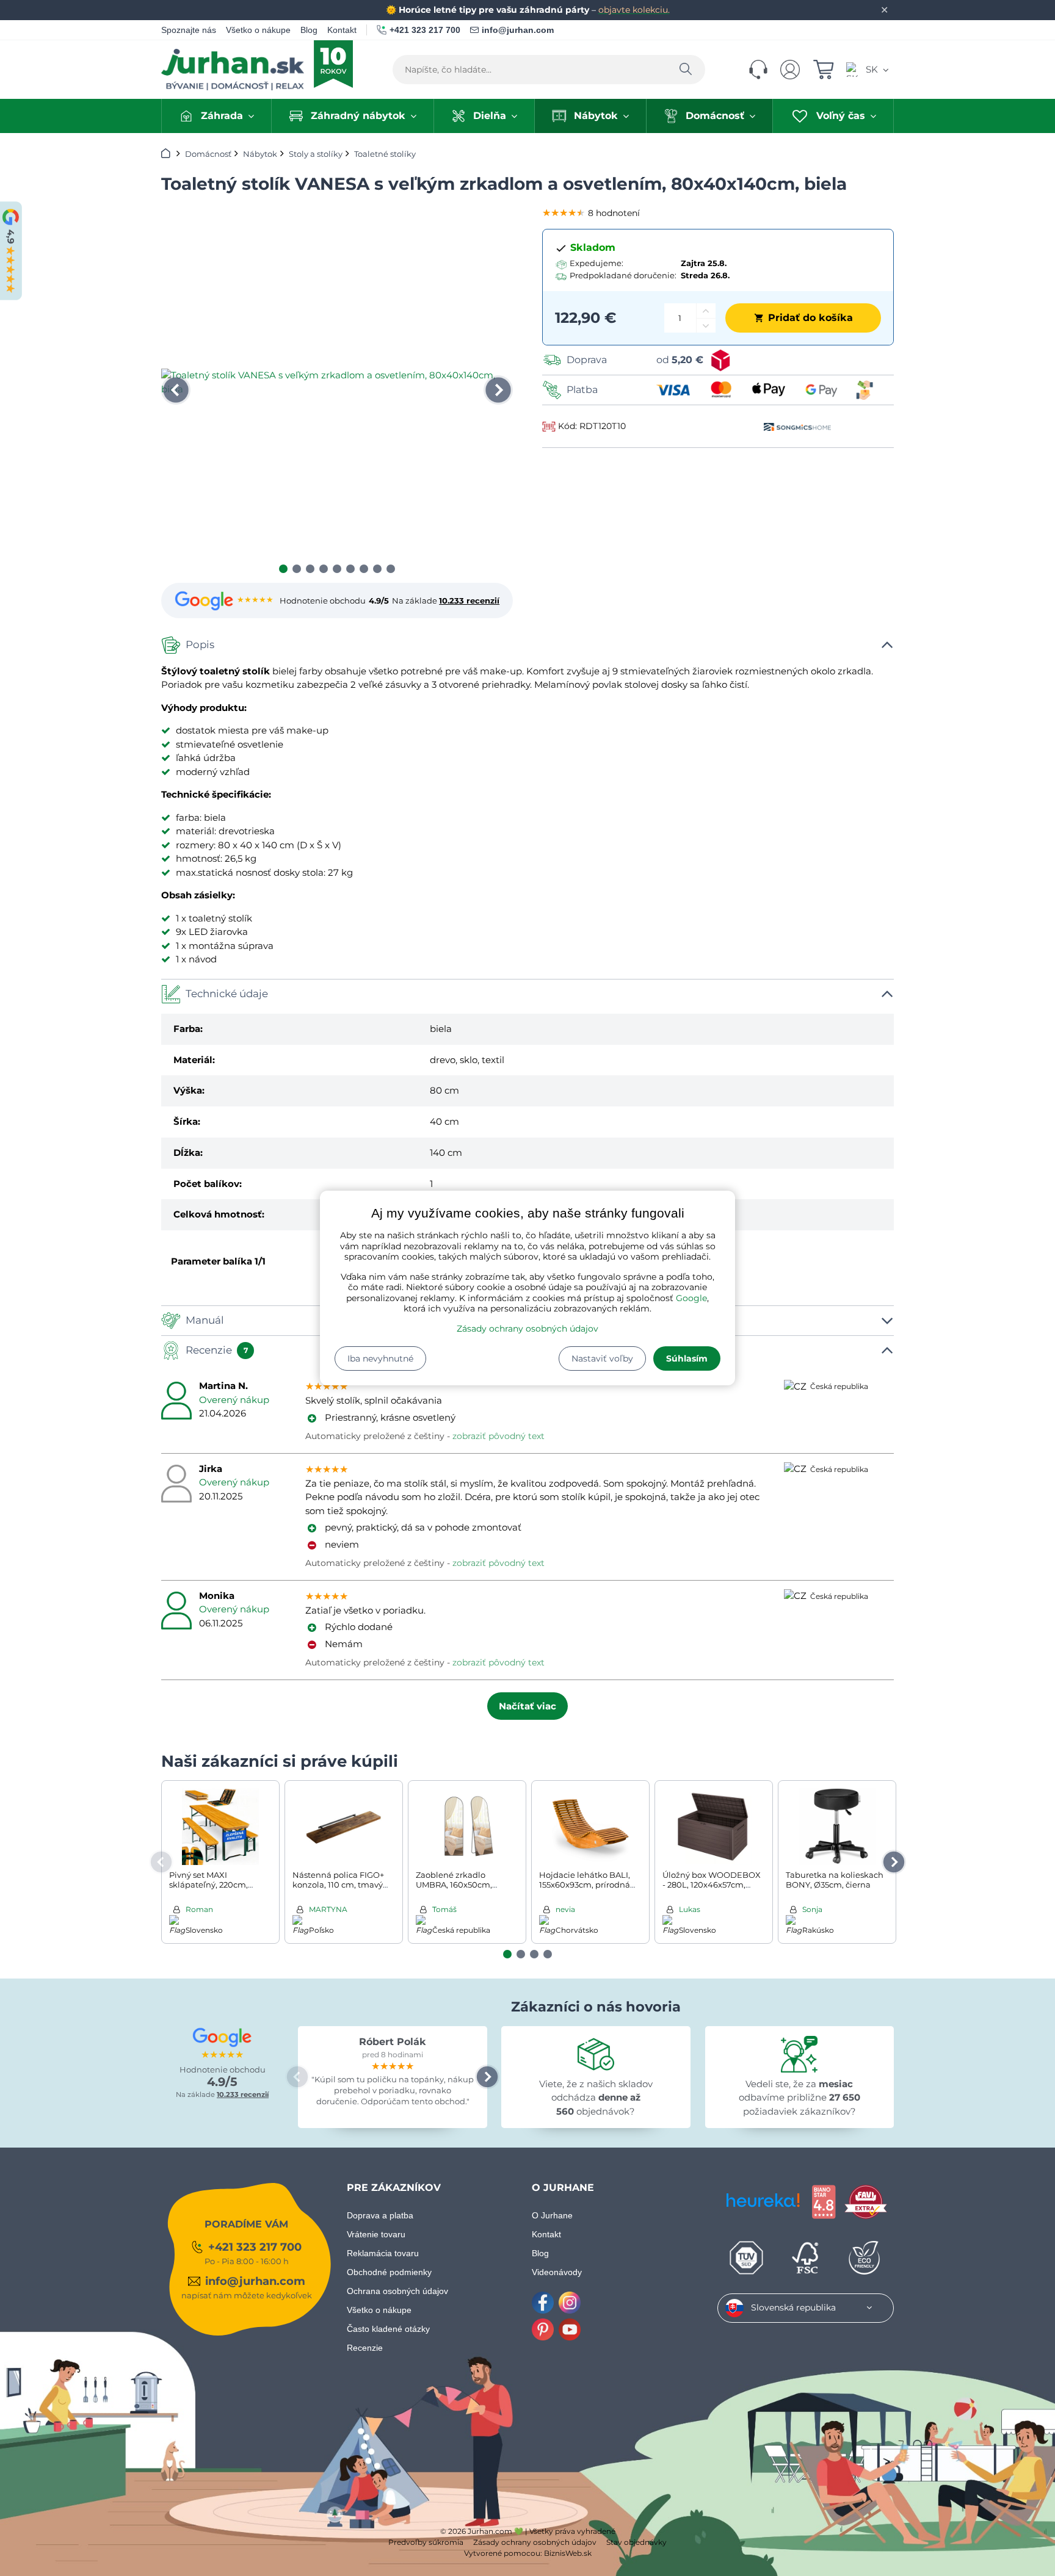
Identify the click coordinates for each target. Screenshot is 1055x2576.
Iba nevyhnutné (380, 1358)
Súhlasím (687, 1358)
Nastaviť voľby (602, 1358)
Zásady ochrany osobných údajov (527, 1329)
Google (691, 1298)
